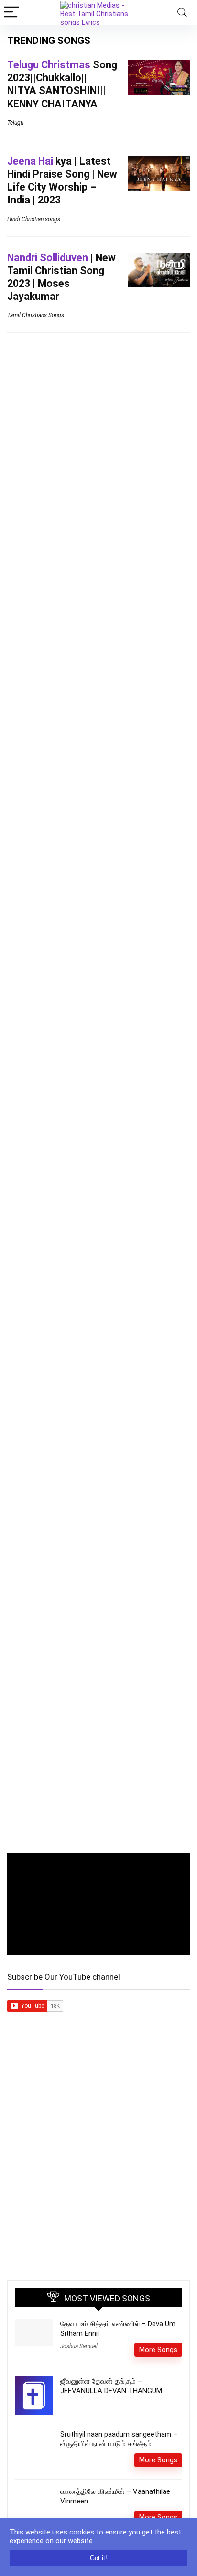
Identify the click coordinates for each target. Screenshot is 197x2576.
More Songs (158, 2350)
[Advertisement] (98, 2165)
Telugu (15, 123)
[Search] (182, 13)
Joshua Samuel (79, 2346)
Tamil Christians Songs (36, 315)
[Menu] (11, 13)
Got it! (98, 2558)
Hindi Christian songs (34, 219)
